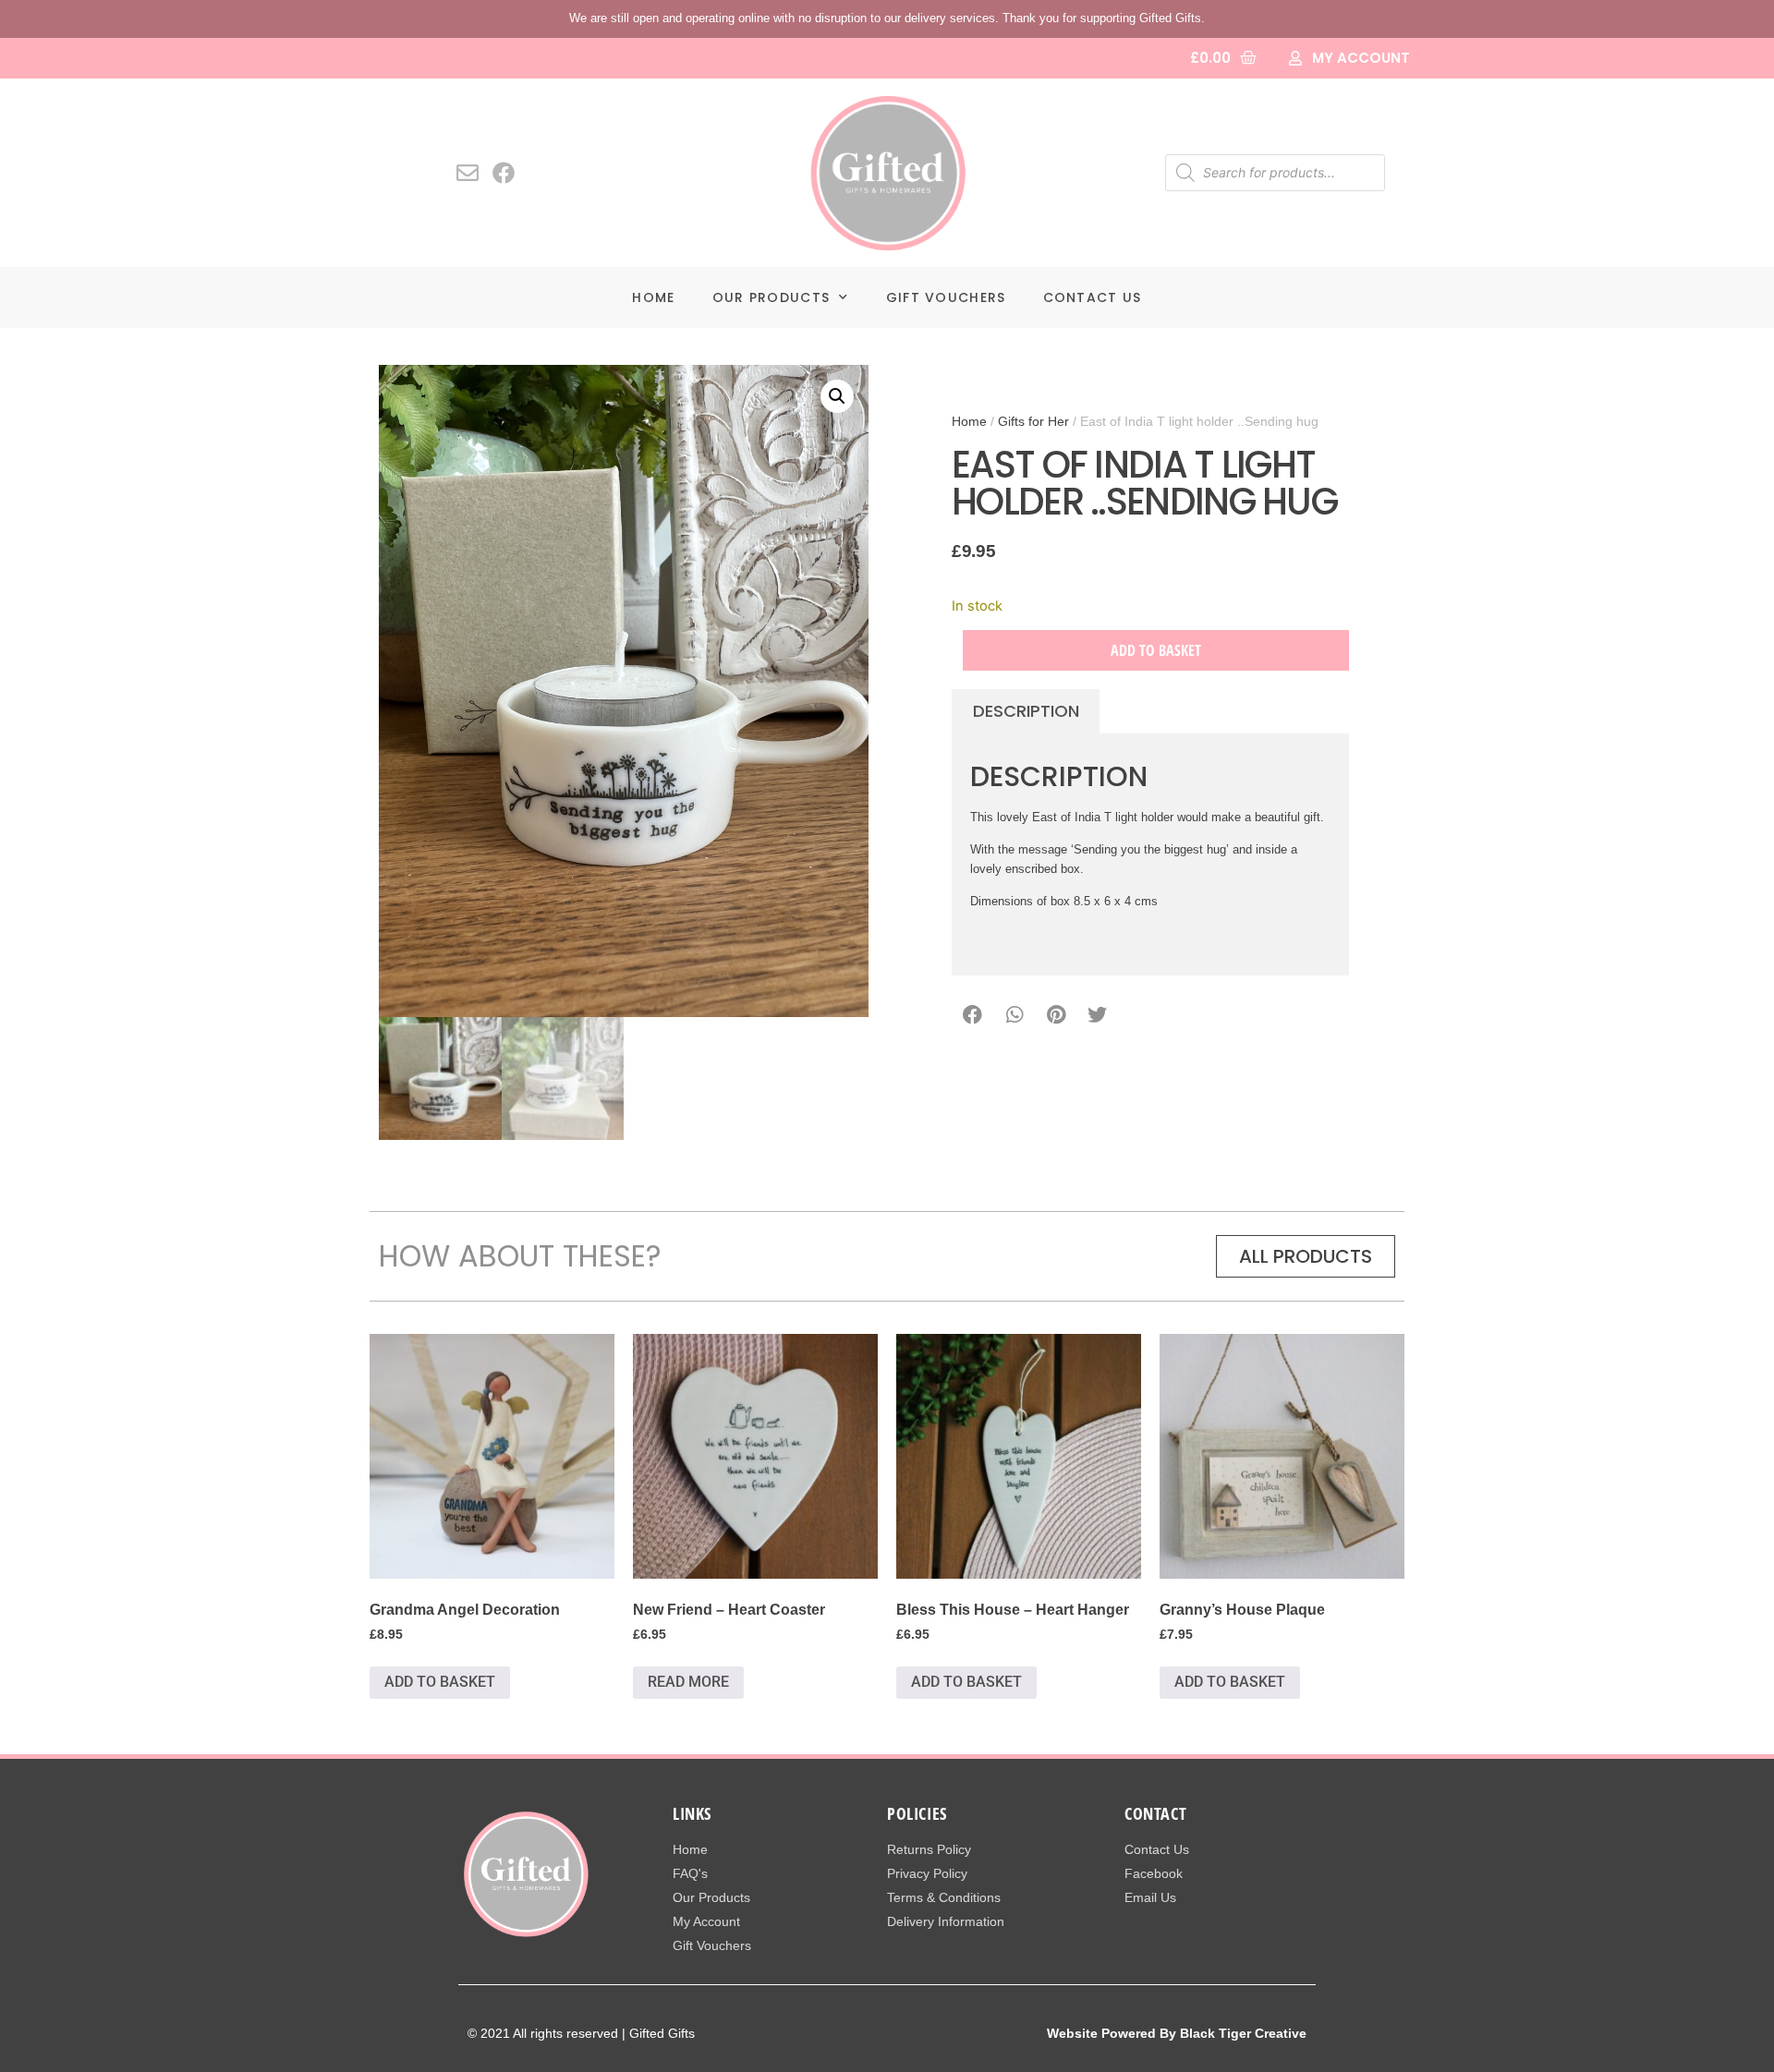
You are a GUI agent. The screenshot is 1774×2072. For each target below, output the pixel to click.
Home (653, 297)
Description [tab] (1026, 711)
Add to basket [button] (440, 1682)
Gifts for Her (1033, 421)
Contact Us (1093, 297)
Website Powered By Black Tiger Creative (1177, 2033)
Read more (688, 1682)
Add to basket (1156, 650)
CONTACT (1155, 1813)
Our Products (772, 297)
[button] (837, 396)
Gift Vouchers (946, 297)
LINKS (692, 1813)
